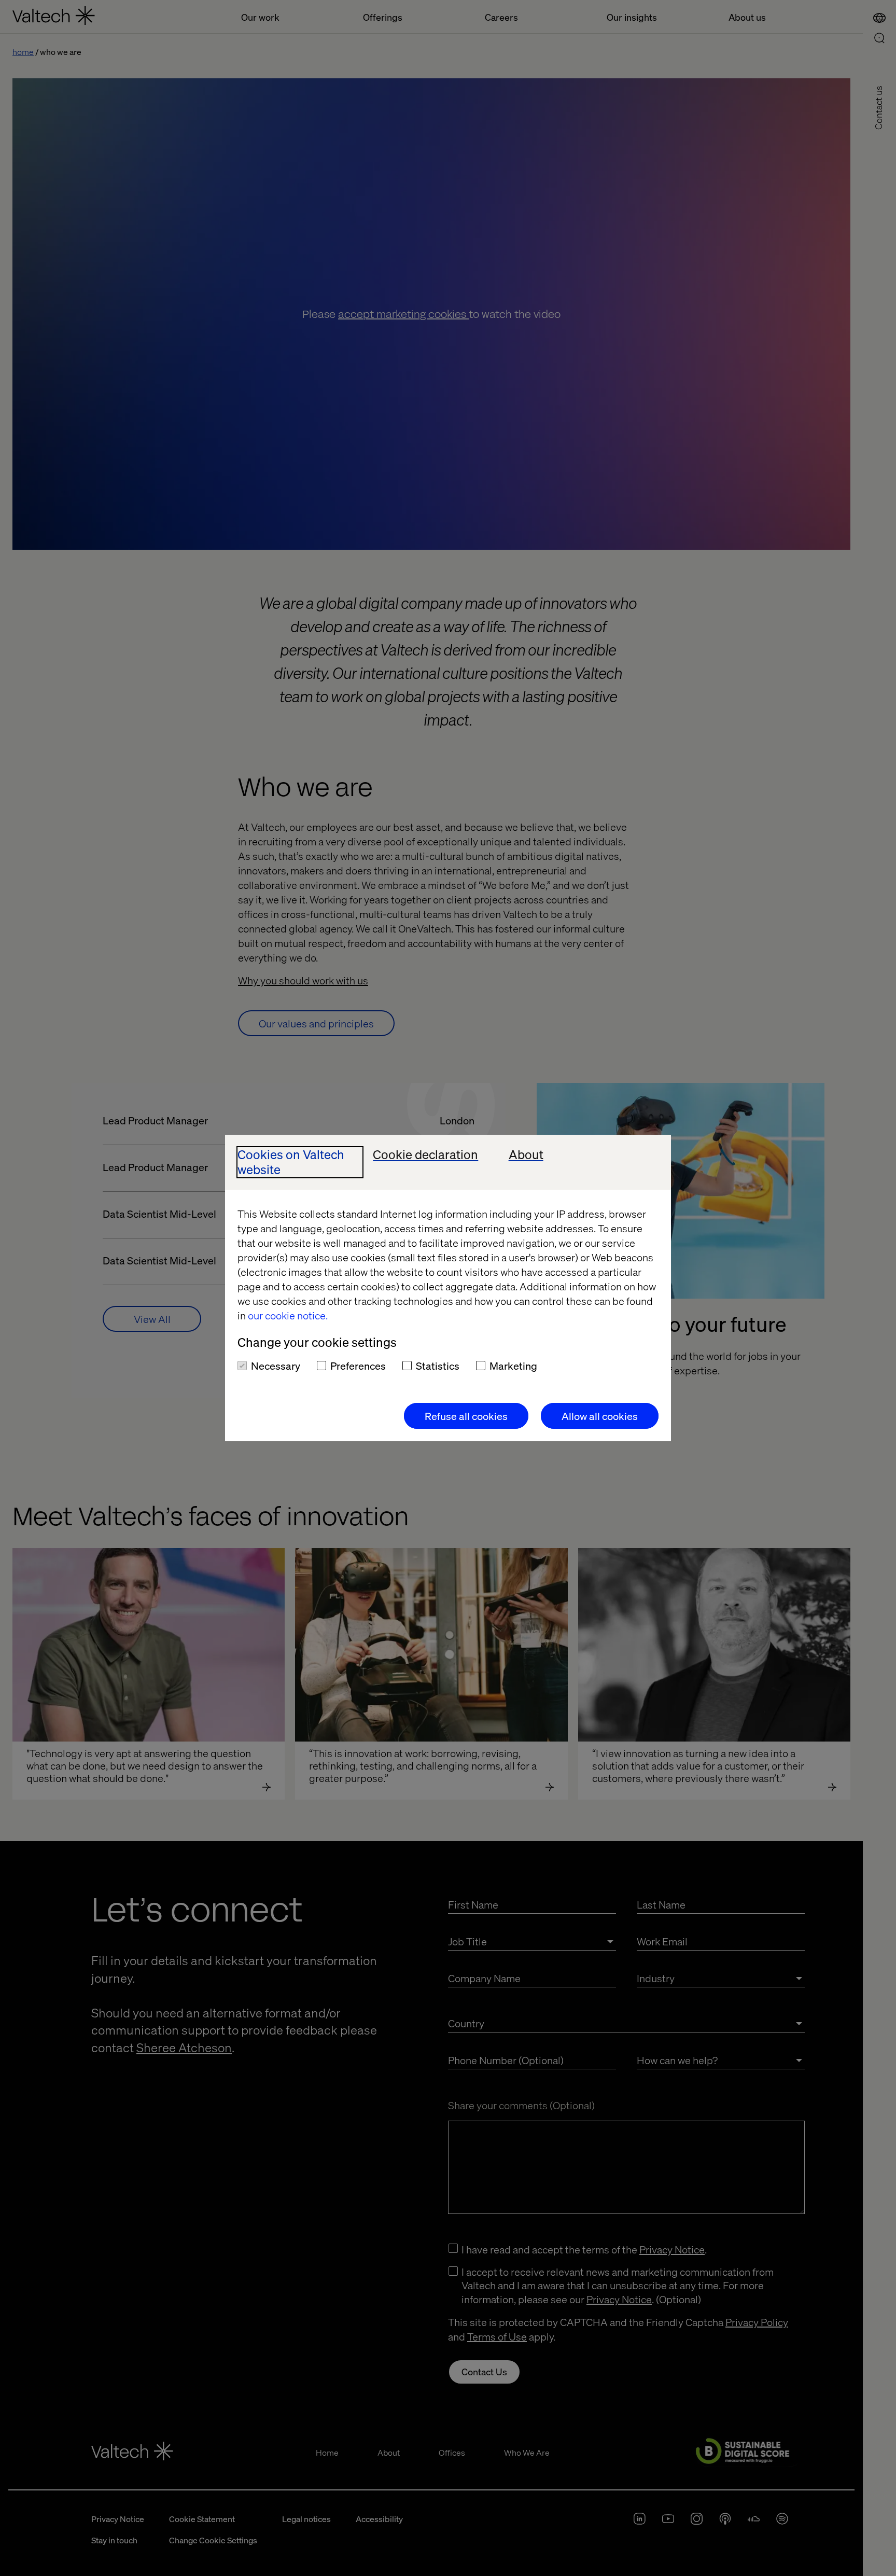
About (526, 1155)
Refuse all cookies (466, 1416)
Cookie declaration (425, 1155)
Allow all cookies (600, 1416)
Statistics (438, 1366)
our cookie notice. (288, 1315)
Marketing (513, 1366)
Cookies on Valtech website (291, 1162)
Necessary (276, 1366)
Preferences (358, 1366)
